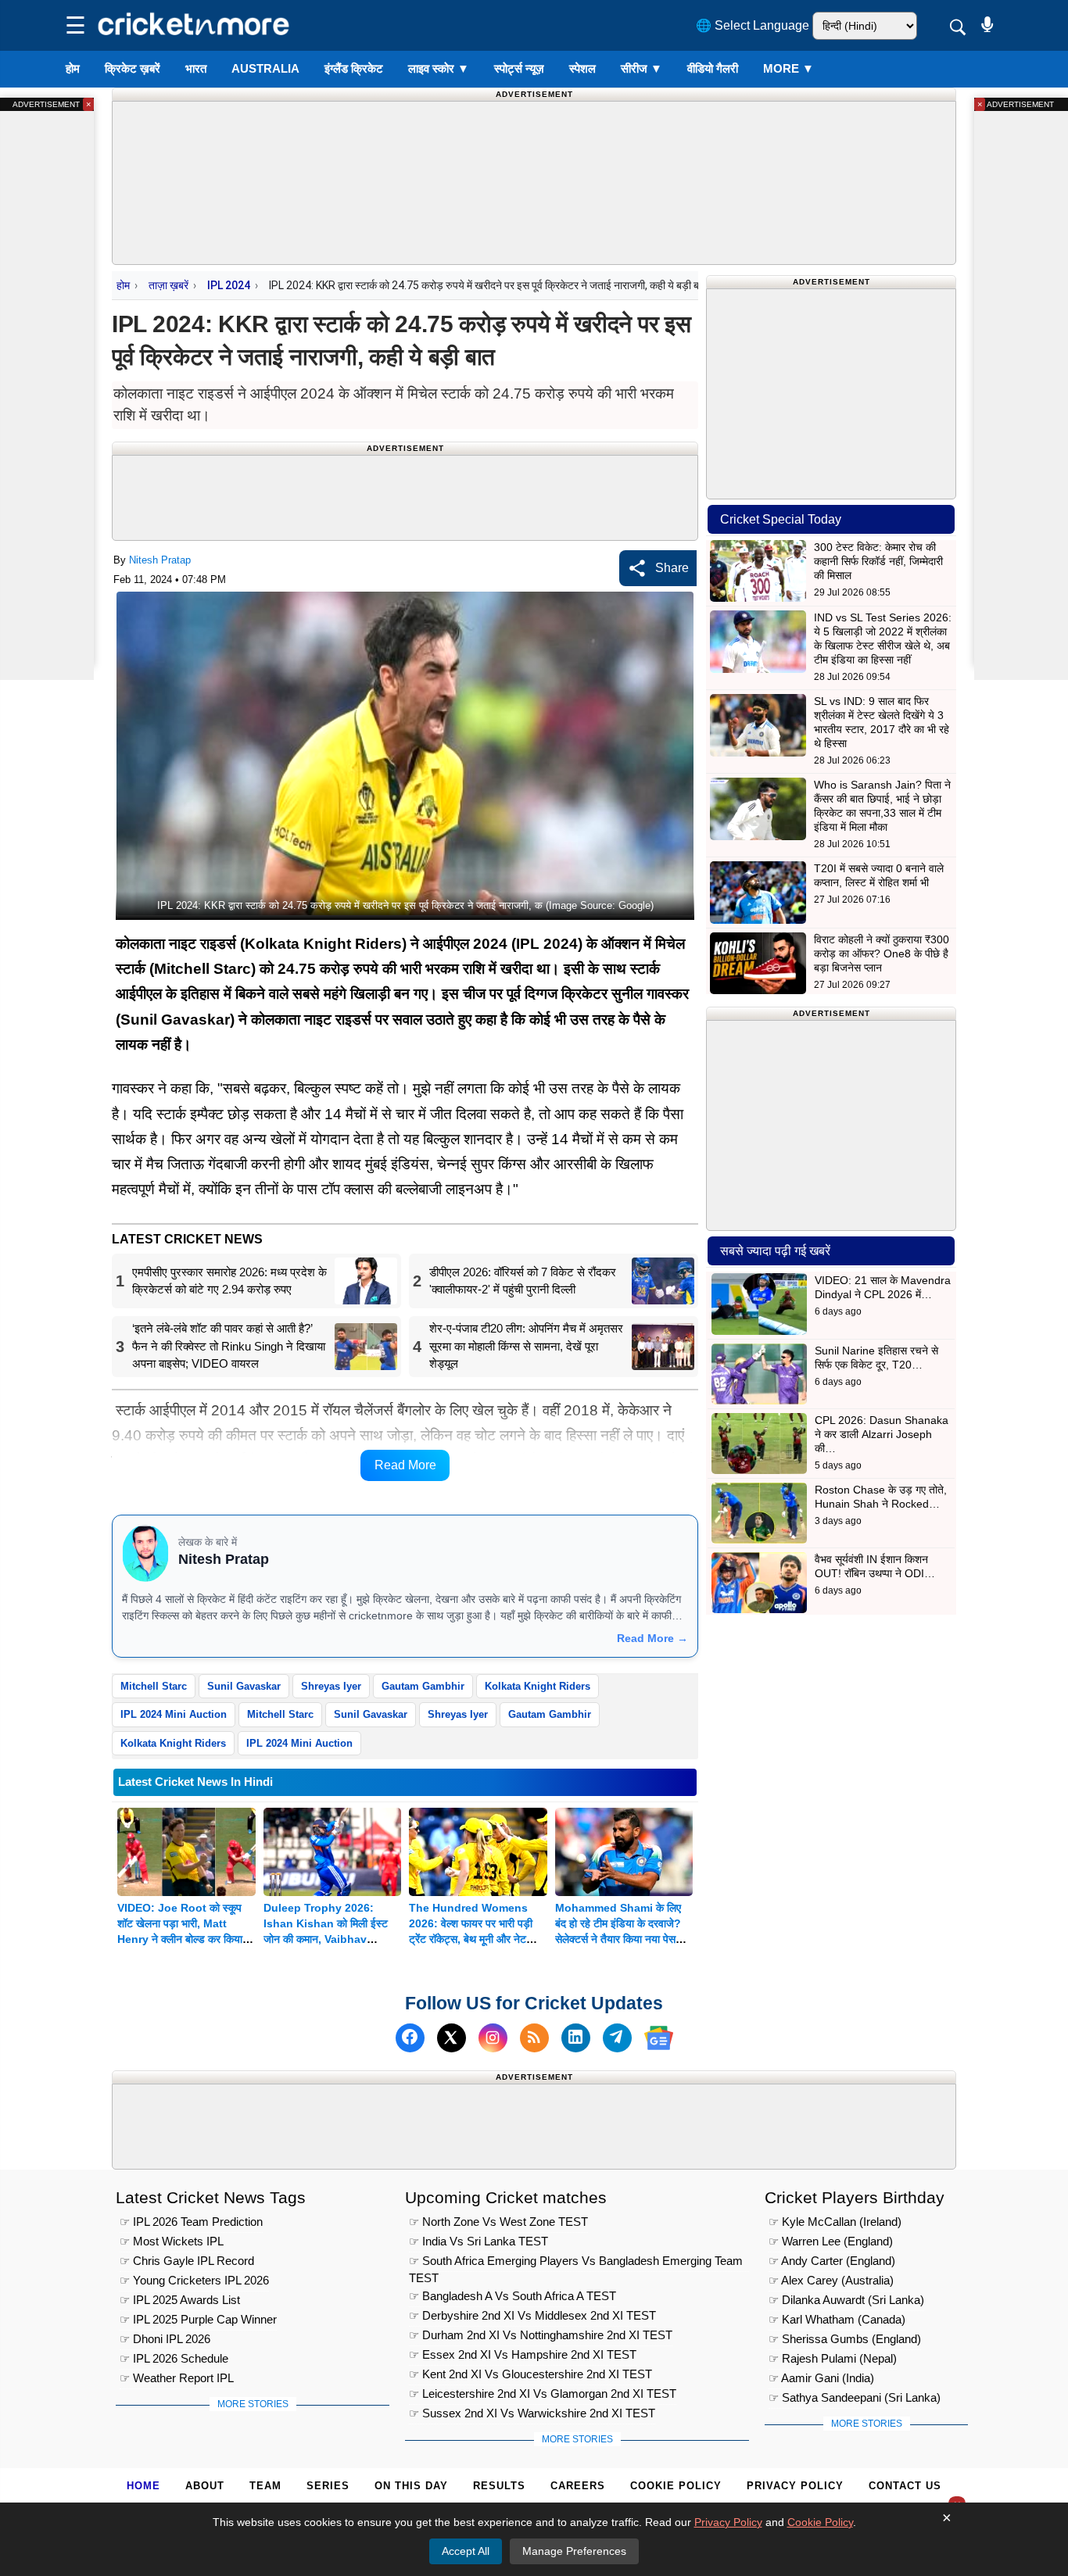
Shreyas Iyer (331, 1686)
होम (73, 68)
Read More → (652, 1638)
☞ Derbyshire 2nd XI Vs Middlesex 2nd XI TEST (532, 2315)
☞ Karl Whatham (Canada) (837, 2319)
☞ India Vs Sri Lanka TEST (478, 2241)
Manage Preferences (574, 2551)
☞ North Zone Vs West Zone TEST (498, 2222)
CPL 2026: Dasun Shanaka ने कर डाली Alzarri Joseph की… (882, 1434)
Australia (265, 68)
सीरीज (642, 68)
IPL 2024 (229, 285)
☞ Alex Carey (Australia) (831, 2280)
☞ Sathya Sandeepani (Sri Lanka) (855, 2397)
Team (265, 2486)
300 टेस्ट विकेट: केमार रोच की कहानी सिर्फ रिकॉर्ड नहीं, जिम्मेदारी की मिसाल (878, 561)
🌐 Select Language (753, 25)
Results (499, 2486)
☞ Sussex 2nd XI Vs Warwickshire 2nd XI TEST (532, 2413)
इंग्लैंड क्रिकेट (354, 68)
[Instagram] (493, 2038)
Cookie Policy (676, 2486)
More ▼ (788, 68)
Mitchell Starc (154, 1686)
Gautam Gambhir (423, 1686)
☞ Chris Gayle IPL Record (187, 2261)
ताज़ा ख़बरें (168, 285)
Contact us (905, 2486)
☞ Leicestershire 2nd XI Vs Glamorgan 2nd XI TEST (543, 2394)
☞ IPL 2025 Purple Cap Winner (198, 2319)
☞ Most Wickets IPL (172, 2241)
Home (143, 2486)
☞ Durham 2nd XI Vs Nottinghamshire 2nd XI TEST (541, 2335)
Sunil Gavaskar (244, 1686)
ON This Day (411, 2486)
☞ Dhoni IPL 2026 (165, 2339)
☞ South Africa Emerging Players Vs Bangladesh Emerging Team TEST (576, 2263)
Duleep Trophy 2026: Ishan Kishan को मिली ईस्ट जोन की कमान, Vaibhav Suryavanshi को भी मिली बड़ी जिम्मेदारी (328, 1939)
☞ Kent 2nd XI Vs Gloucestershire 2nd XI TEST (530, 2374)
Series (328, 2486)
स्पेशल (582, 68)
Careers (578, 2486)
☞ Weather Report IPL (177, 2378)
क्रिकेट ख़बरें (133, 68)
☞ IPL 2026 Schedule (174, 2358)
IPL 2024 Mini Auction (174, 1714)
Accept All (466, 2551)
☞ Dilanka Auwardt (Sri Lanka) (846, 2300)
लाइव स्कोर (439, 68)
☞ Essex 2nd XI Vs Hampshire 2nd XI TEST (523, 2354)
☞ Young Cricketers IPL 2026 (194, 2280)
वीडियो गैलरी (713, 68)
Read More (405, 1465)
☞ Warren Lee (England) (831, 2241)
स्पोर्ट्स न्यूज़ (519, 68)
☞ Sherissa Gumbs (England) (845, 2339)
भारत (196, 68)
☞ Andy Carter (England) (832, 2261)
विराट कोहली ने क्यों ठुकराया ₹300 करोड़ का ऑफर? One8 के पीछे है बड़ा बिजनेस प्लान (882, 953)
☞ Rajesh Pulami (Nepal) (833, 2358)
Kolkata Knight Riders (538, 1686)
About (205, 2486)
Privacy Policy (795, 2486)
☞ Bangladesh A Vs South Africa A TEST (512, 2296)
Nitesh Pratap (160, 560)
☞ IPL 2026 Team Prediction (191, 2222)
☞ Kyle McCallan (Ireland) (835, 2222)
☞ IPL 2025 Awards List (180, 2300)
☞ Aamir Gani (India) (821, 2378)
